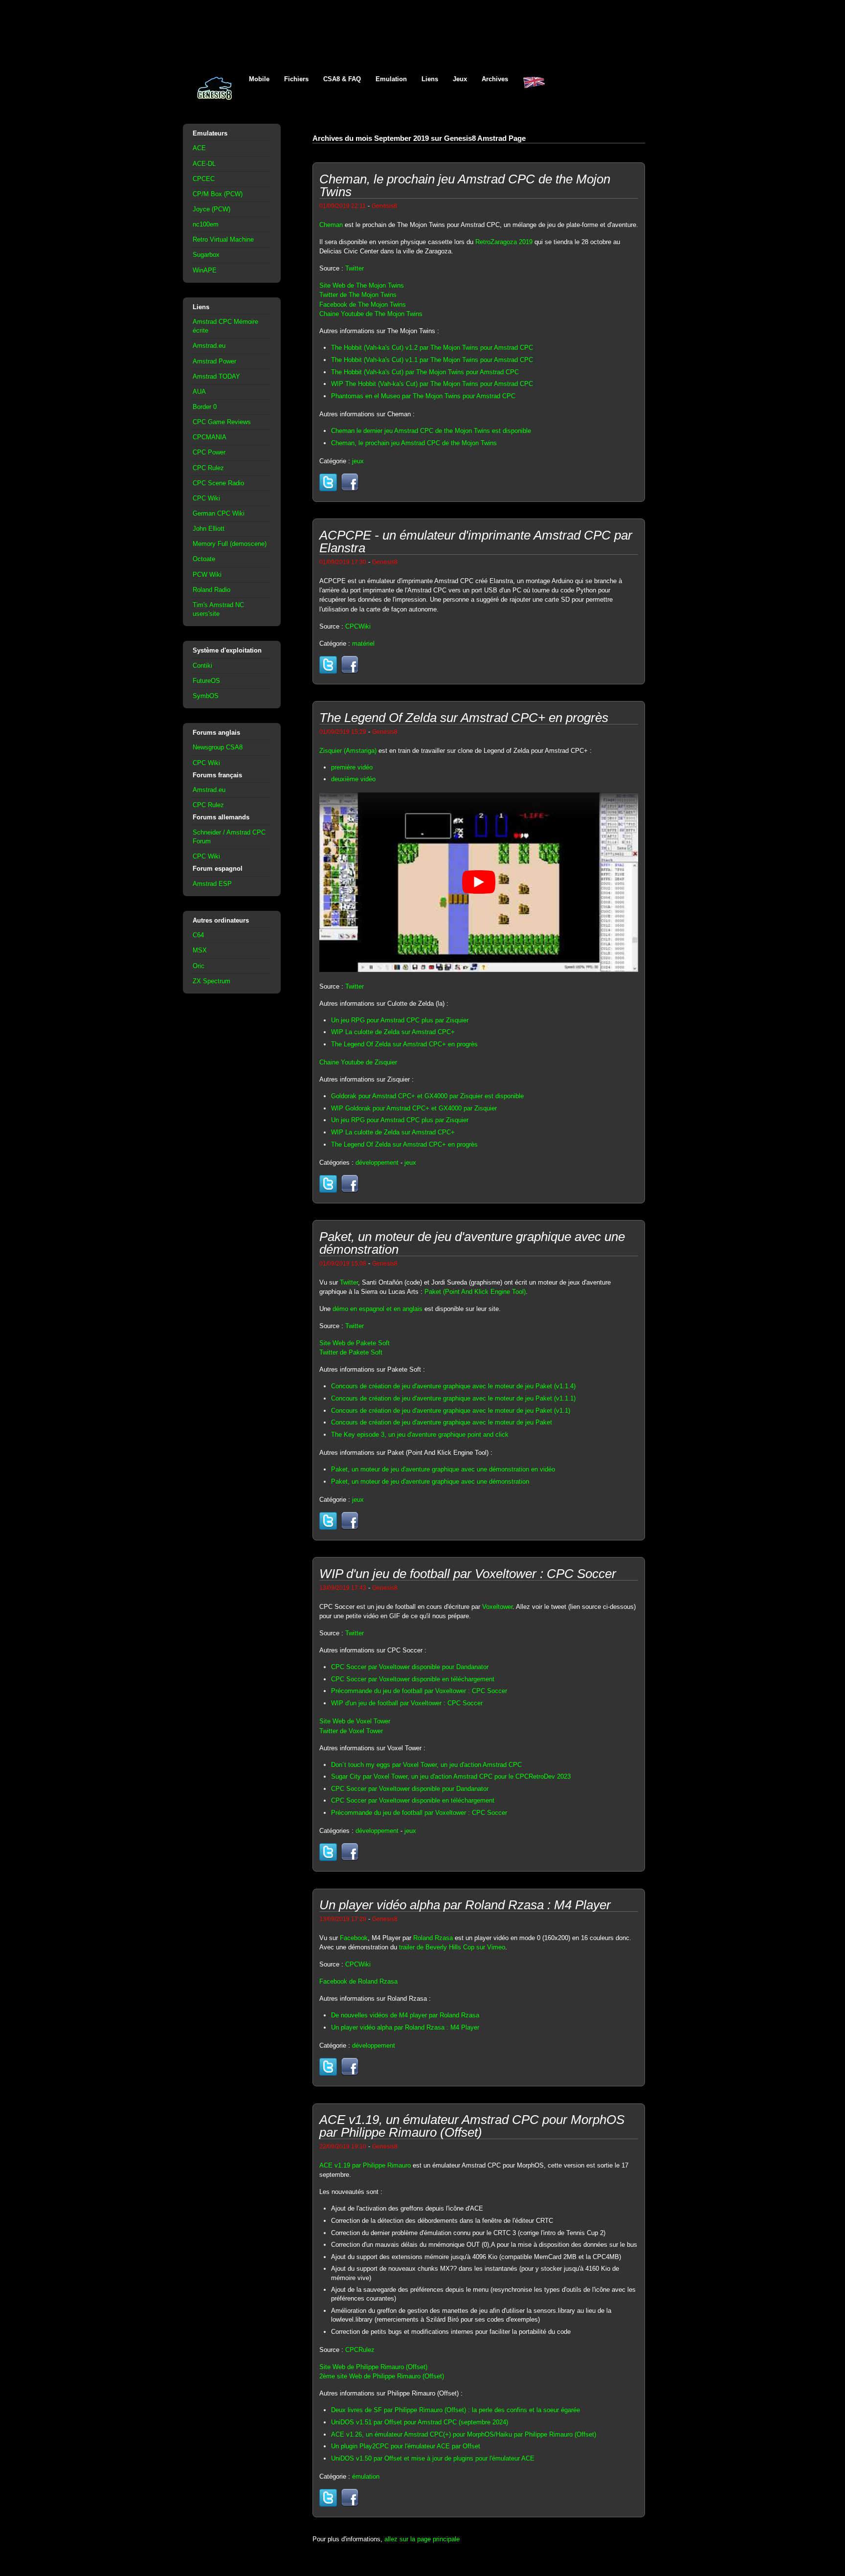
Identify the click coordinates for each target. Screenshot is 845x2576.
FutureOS (206, 681)
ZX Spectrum (211, 981)
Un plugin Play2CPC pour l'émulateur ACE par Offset (406, 2446)
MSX (200, 950)
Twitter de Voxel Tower (351, 1731)
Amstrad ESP (212, 884)
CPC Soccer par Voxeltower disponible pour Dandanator (410, 1667)
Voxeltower (497, 1607)
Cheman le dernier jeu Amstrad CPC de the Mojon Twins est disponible (431, 431)
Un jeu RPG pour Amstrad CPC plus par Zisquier (400, 1020)
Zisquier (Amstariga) (348, 751)
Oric (199, 966)
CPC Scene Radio (218, 483)
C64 (198, 935)
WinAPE (205, 270)
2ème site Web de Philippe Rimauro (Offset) (382, 2376)
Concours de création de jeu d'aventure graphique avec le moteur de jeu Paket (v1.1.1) (453, 1398)
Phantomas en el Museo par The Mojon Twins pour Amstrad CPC (423, 396)
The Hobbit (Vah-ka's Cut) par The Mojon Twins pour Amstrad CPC (425, 372)
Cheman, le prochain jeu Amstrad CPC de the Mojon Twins (414, 443)
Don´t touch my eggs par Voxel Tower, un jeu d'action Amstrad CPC (426, 1765)
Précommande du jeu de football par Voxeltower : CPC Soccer (419, 1691)
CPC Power (209, 452)
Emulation (391, 79)
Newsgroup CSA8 (218, 747)
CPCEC (204, 179)
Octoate (204, 559)
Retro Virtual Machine (223, 239)
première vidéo (352, 767)
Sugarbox (206, 255)
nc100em (206, 224)
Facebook (354, 1938)
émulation (366, 2476)
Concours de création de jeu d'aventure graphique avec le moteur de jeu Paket (442, 1422)
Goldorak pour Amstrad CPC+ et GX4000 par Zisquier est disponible (427, 1096)
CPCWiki (358, 626)
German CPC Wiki (219, 513)
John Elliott (209, 529)
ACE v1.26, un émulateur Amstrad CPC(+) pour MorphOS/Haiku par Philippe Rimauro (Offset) (464, 2434)
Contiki (202, 666)
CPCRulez (360, 2350)
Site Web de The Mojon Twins (362, 285)
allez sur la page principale (422, 2539)
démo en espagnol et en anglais (378, 1309)
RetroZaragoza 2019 (504, 242)
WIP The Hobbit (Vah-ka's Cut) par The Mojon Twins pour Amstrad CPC (432, 384)
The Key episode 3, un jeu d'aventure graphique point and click (420, 1435)
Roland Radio (211, 590)
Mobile (259, 79)
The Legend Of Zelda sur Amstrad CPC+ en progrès (404, 1044)
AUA (199, 392)
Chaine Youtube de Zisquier (358, 1062)
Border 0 (205, 407)
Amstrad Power (214, 361)
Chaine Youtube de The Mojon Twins (371, 314)
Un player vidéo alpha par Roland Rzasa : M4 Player (405, 2027)
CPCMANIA (210, 437)
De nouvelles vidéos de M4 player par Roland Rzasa (405, 2015)
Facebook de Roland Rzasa (358, 1981)
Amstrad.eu (209, 346)
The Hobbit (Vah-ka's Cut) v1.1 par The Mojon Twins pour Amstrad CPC (432, 360)
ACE (199, 148)
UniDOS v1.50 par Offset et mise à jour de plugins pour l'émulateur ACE (433, 2458)
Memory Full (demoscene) (230, 544)
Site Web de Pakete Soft (355, 1343)
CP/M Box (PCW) (218, 194)
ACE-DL (204, 164)
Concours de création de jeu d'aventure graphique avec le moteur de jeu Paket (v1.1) (451, 1411)
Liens (430, 79)
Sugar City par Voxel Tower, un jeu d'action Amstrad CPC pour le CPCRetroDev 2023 (451, 1776)
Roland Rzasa (433, 1938)
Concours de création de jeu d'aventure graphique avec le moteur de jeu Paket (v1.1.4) (453, 1386)
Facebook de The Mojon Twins (363, 305)
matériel (363, 644)
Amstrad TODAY (216, 376)
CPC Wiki (206, 498)
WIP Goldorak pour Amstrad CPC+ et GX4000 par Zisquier (414, 1108)
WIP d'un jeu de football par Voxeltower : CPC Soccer (407, 1703)
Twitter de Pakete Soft (351, 1352)
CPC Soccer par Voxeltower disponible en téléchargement (413, 1679)
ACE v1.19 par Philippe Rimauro (365, 2165)
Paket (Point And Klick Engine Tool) (475, 1292)
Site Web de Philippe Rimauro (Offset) (373, 2367)
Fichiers (296, 79)
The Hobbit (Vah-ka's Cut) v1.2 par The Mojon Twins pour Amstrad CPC (432, 348)
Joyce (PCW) (211, 209)
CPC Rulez (208, 468)
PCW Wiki (207, 575)
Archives (495, 79)
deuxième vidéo (353, 779)
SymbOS (206, 696)
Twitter (355, 268)
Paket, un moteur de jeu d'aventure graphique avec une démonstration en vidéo (443, 1469)
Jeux (460, 79)
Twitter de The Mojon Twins (358, 295)
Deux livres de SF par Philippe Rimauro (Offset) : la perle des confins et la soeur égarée (456, 2410)
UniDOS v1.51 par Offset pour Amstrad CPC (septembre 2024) (420, 2422)
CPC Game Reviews (222, 422)
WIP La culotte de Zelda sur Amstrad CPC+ (393, 1032)
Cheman (331, 225)
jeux (358, 461)
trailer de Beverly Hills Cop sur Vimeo (452, 1947)
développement (377, 1163)
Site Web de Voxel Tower (355, 1721)
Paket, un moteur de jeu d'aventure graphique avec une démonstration (430, 1481)
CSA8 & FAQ (342, 79)
